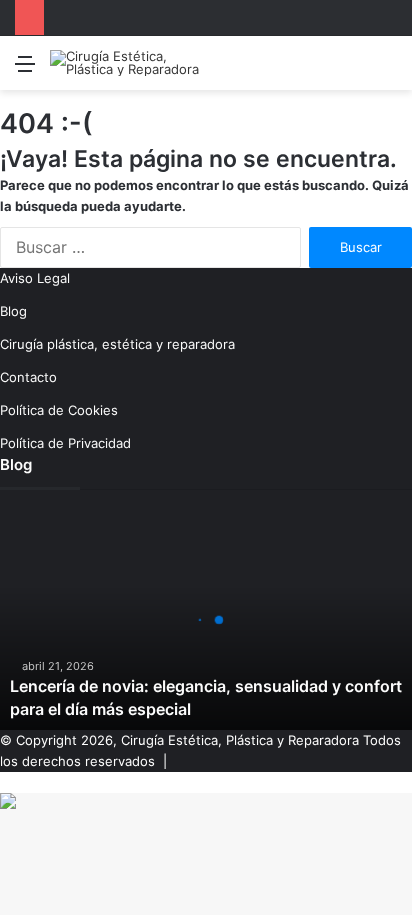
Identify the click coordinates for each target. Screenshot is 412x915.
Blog (13, 311)
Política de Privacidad (65, 443)
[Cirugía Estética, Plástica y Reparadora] (130, 63)
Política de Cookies (59, 410)
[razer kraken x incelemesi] (206, 801)
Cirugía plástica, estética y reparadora (117, 344)
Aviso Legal (35, 278)
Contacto (28, 377)
